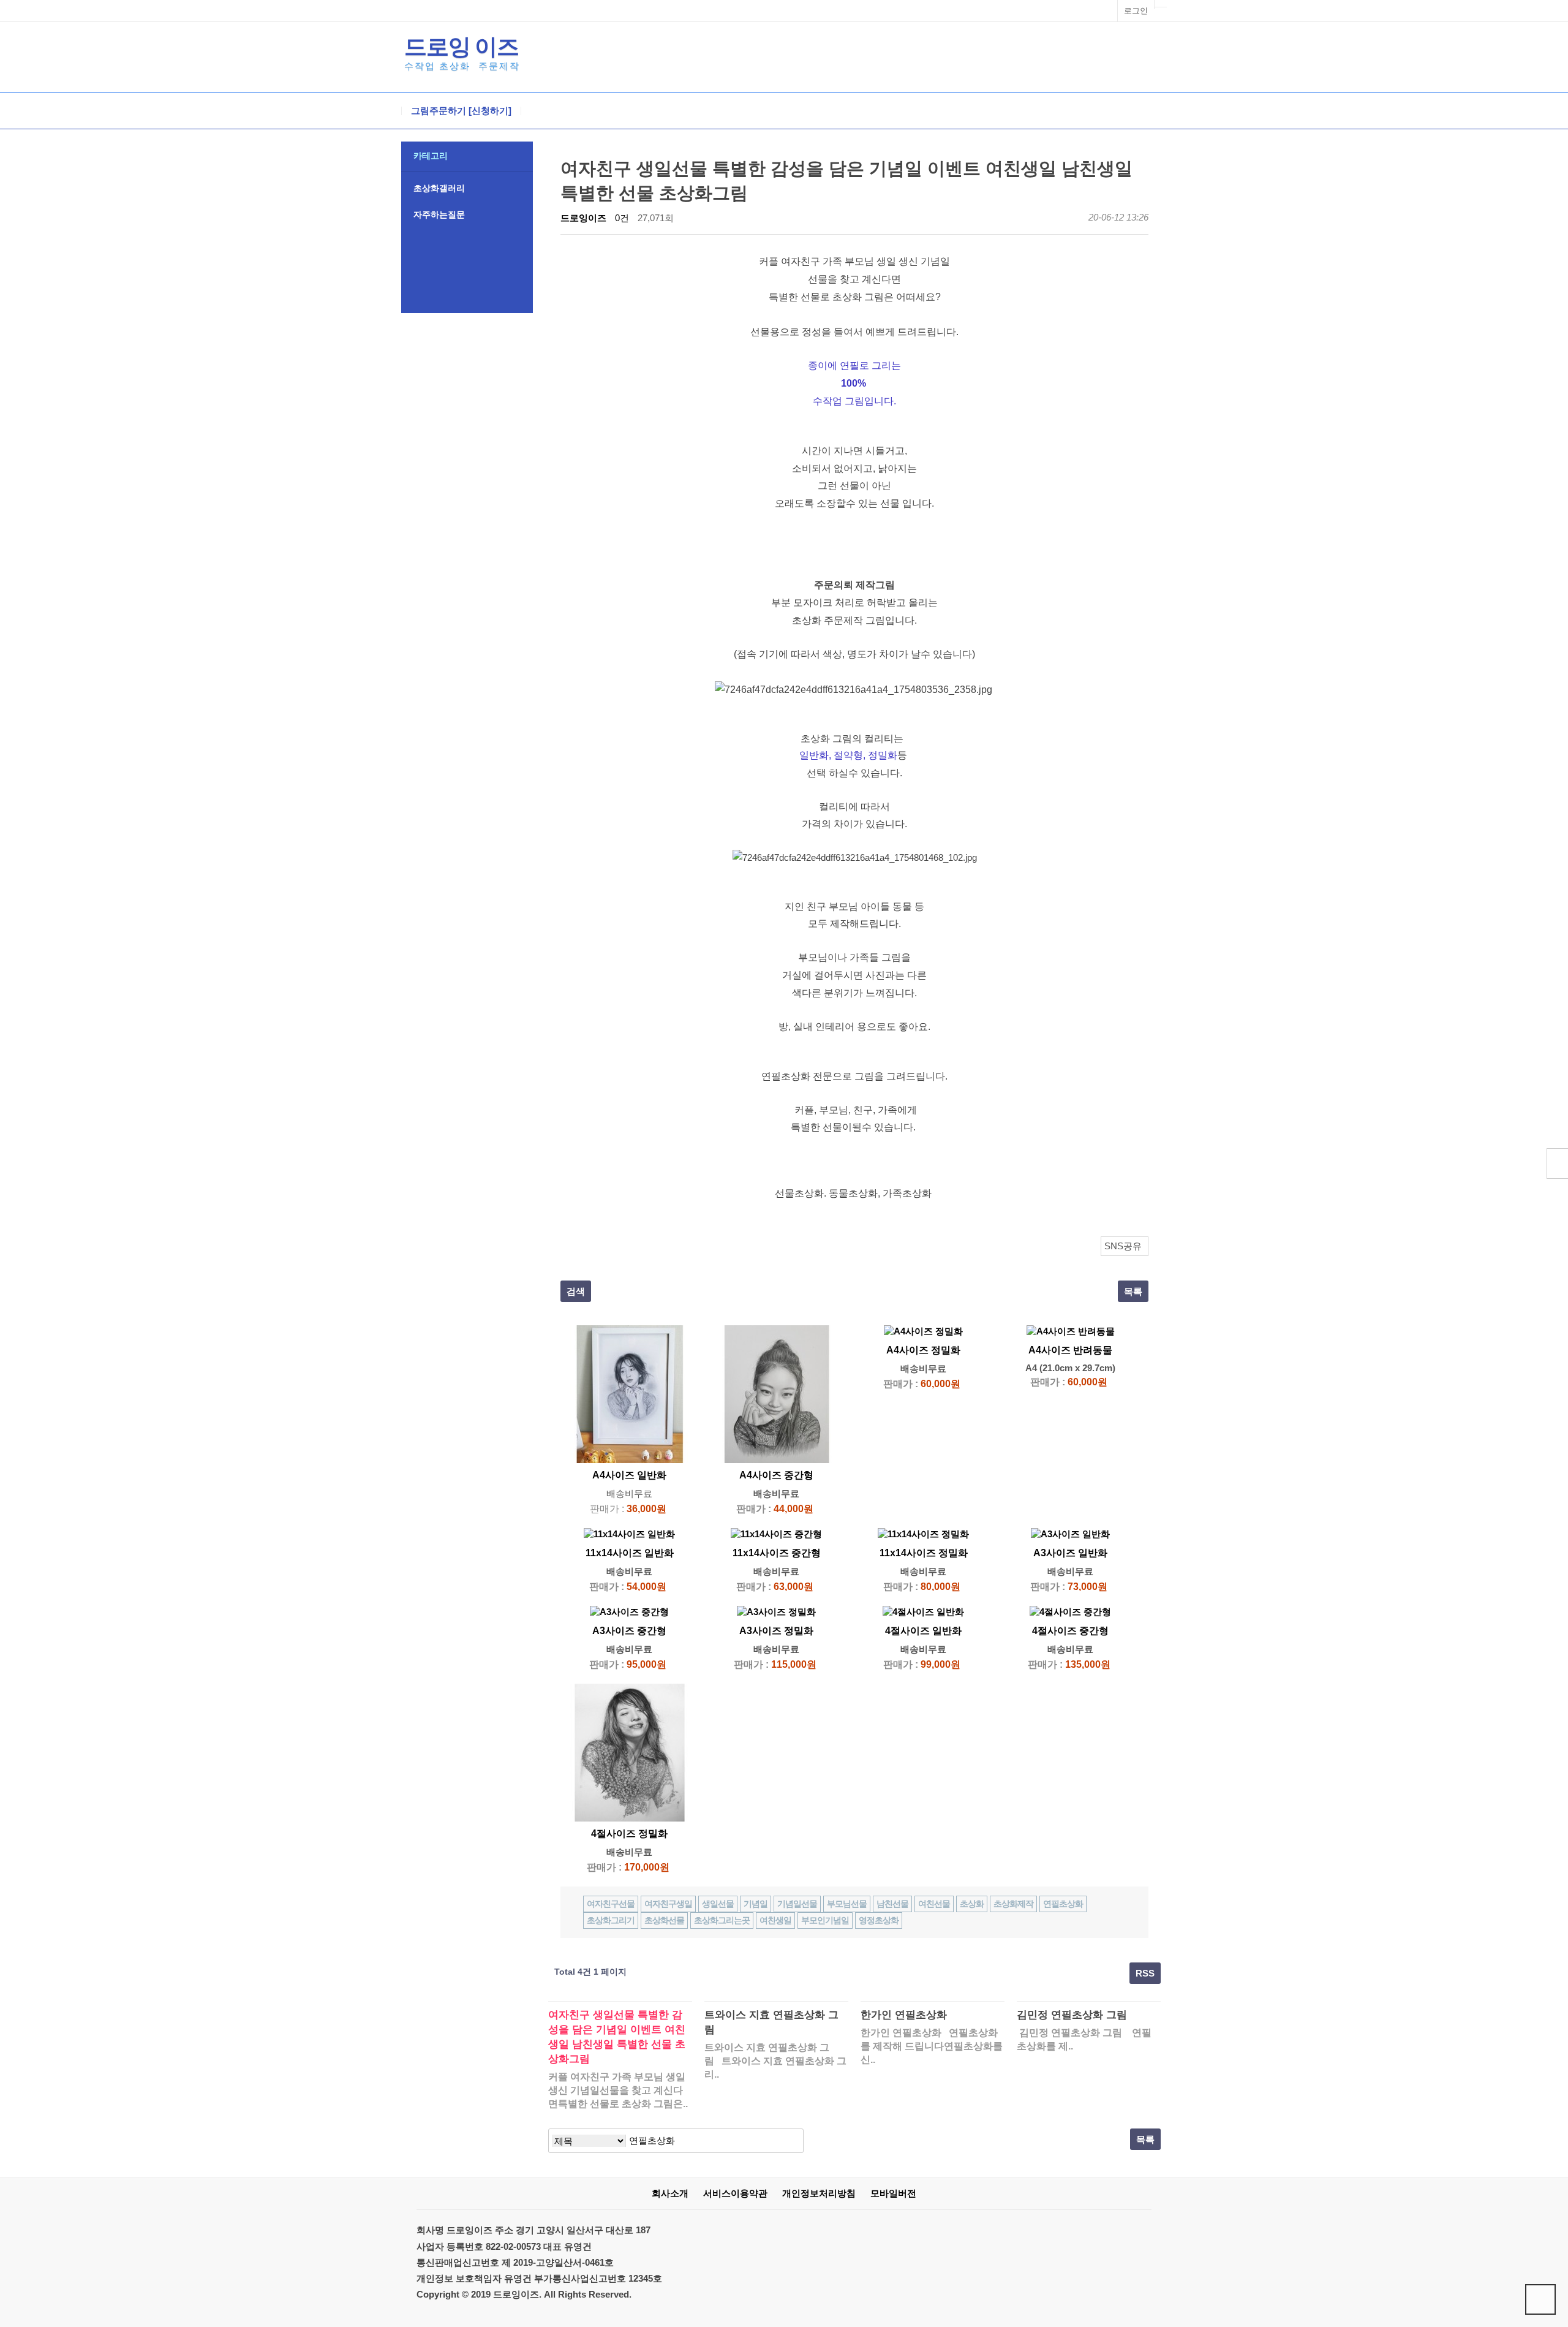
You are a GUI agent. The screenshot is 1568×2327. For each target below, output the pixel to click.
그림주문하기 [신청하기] (461, 111)
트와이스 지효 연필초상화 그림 (771, 2022)
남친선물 (892, 1904)
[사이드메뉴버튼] (1557, 1163)
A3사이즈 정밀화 (776, 1631)
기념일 (756, 1904)
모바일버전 (893, 2193)
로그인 (1136, 11)
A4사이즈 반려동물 (1070, 1350)
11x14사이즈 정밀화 (924, 1553)
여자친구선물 (611, 1904)
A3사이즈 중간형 (629, 1631)
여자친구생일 (668, 1904)
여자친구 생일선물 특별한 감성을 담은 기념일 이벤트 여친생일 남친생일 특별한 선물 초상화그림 (617, 2037)
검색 (576, 1291)
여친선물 (934, 1904)
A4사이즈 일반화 (629, 1475)
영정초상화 (879, 1920)
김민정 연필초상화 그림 (1072, 2015)
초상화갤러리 (439, 188)
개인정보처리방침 (819, 2193)
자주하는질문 (439, 214)
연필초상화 (1063, 1904)
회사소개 (670, 2193)
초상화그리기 (611, 1920)
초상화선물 (664, 1920)
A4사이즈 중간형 (776, 1475)
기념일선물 (797, 1904)
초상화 (972, 1904)
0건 (622, 218)
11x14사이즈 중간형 (777, 1553)
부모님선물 (847, 1904)
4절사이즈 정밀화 (629, 1833)
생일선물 (718, 1904)
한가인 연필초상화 (904, 2015)
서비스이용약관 (735, 2193)
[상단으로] (1540, 2299)
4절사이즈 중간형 (1070, 1631)
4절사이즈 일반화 (923, 1631)
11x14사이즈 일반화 (630, 1553)
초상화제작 (1013, 1904)
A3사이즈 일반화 (1070, 1553)
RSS (1145, 1973)
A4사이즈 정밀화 (923, 1350)
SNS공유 (1123, 1246)
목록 (1133, 1291)
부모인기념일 (825, 1920)
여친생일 (775, 1920)
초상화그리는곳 (722, 1920)
